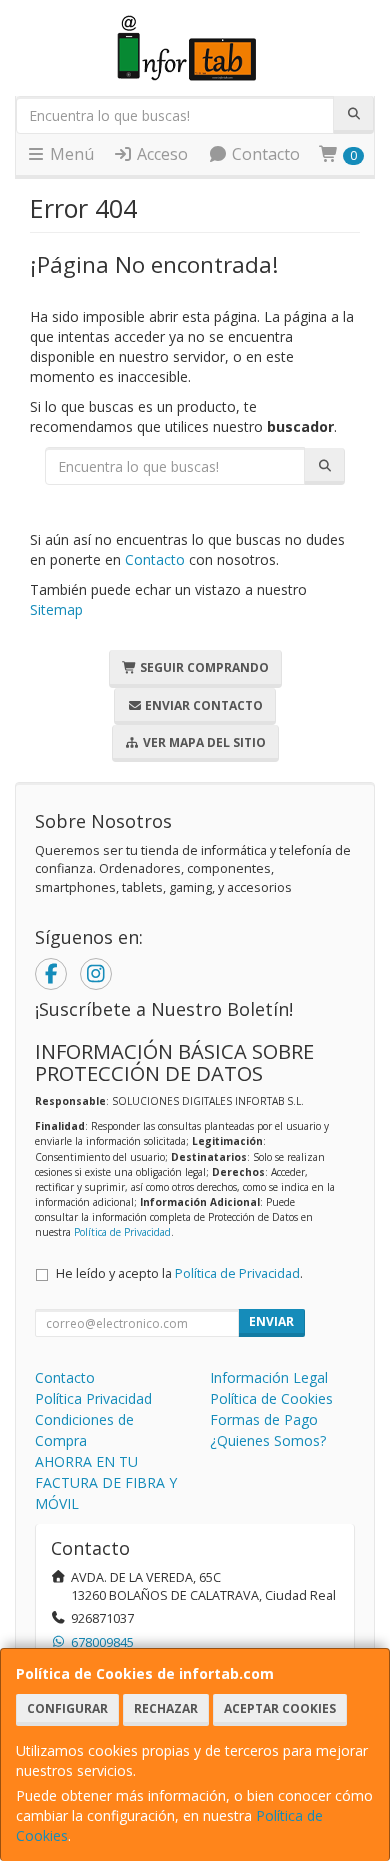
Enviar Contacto (202, 705)
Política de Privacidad (122, 1232)
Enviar (271, 1321)
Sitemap (56, 609)
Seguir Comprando (203, 667)
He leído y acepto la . (179, 1273)
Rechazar (166, 1708)
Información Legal (269, 1377)
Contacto (264, 154)
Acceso (160, 154)
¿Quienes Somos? (268, 1440)
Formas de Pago (264, 1419)
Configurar (67, 1708)
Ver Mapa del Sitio (203, 742)
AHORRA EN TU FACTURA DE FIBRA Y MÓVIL (106, 1482)
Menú (70, 154)
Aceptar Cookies (280, 1708)
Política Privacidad (93, 1398)
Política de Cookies (271, 1398)
